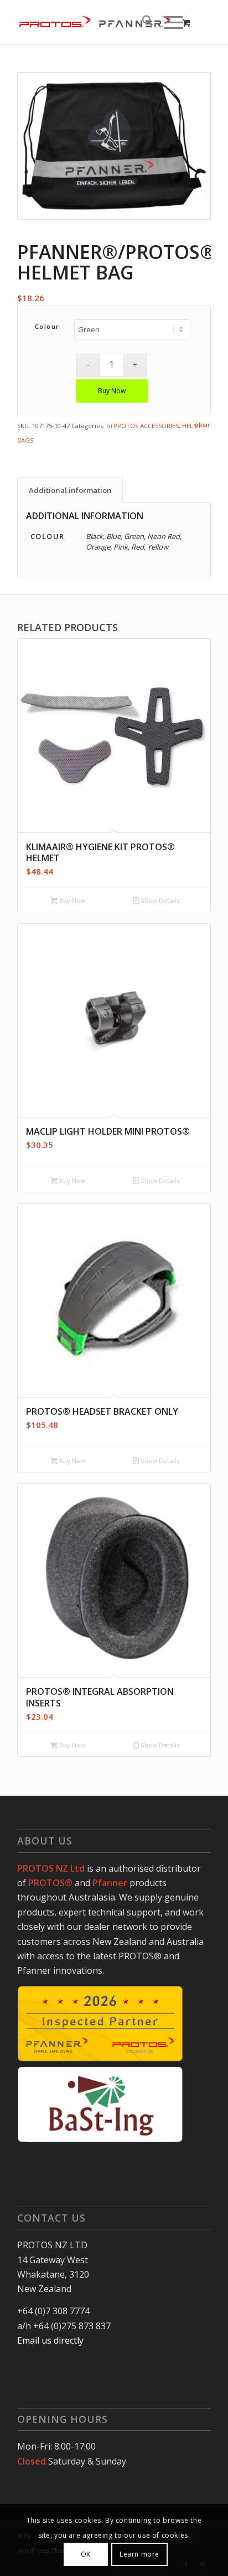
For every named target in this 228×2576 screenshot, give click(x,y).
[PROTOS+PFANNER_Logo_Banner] (95, 22)
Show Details (159, 900)
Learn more (139, 2554)
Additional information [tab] (70, 490)
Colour (47, 326)
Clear (203, 425)
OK (86, 2554)
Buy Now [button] (71, 900)
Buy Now (112, 391)
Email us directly (50, 2340)
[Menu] (168, 22)
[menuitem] (142, 22)
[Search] (142, 22)
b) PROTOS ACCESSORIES (142, 426)
